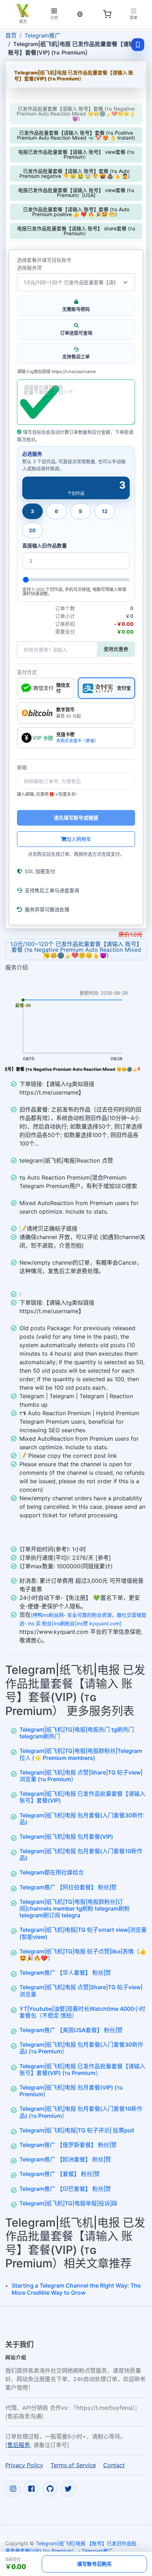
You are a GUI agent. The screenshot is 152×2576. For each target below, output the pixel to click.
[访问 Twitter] (68, 2489)
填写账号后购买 (94, 2564)
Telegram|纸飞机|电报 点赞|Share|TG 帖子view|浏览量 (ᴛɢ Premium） (81, 1776)
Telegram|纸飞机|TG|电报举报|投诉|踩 (68, 2203)
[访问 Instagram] (13, 2489)
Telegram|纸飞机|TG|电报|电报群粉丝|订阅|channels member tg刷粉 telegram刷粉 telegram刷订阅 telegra (75, 1908)
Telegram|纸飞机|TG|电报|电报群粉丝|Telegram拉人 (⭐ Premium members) (81, 1754)
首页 (11, 35)
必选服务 (32, 454)
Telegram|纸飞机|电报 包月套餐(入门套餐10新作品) (81, 1854)
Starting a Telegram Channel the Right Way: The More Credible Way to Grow (76, 2289)
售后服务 (19, 2445)
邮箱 (22, 767)
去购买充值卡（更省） (77, 741)
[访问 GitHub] (50, 2489)
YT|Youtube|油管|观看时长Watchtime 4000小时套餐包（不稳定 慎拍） (82, 2012)
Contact (114, 2465)
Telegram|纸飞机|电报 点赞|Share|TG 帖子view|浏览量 (81, 1990)
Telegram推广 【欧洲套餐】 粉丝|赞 (65, 2159)
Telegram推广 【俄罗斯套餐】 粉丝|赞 (68, 2145)
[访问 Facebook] (31, 2489)
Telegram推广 (42, 35)
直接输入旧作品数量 (45, 546)
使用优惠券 (116, 649)
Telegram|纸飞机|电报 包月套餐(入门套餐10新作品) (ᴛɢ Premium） (81, 2112)
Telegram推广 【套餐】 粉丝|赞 (60, 2174)
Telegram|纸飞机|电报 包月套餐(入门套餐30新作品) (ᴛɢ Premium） (81, 2048)
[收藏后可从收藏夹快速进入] (138, 45)
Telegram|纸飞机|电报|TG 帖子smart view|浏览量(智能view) (83, 1933)
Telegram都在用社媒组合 (52, 1872)
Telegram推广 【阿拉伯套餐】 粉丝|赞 (68, 1887)
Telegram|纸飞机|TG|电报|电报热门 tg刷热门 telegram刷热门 (77, 1733)
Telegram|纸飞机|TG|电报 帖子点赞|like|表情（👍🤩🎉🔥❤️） (83, 1955)
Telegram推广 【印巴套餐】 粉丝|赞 (65, 2189)
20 (32, 530)
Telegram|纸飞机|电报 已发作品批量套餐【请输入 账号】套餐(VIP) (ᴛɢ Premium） (82, 2069)
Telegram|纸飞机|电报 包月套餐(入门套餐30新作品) (81, 1819)
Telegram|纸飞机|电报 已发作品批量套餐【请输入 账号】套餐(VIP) (82, 1797)
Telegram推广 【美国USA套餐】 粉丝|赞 (71, 2030)
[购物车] (107, 14)
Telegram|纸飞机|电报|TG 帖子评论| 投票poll (77, 2130)
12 (105, 511)
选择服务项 (29, 268)
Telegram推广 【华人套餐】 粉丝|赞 (65, 1973)
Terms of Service (73, 2465)
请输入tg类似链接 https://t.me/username (56, 372)
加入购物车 (79, 839)
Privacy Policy (24, 2465)
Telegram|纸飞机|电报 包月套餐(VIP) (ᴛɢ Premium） (71, 2091)
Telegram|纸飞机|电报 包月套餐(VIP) (66, 1837)
